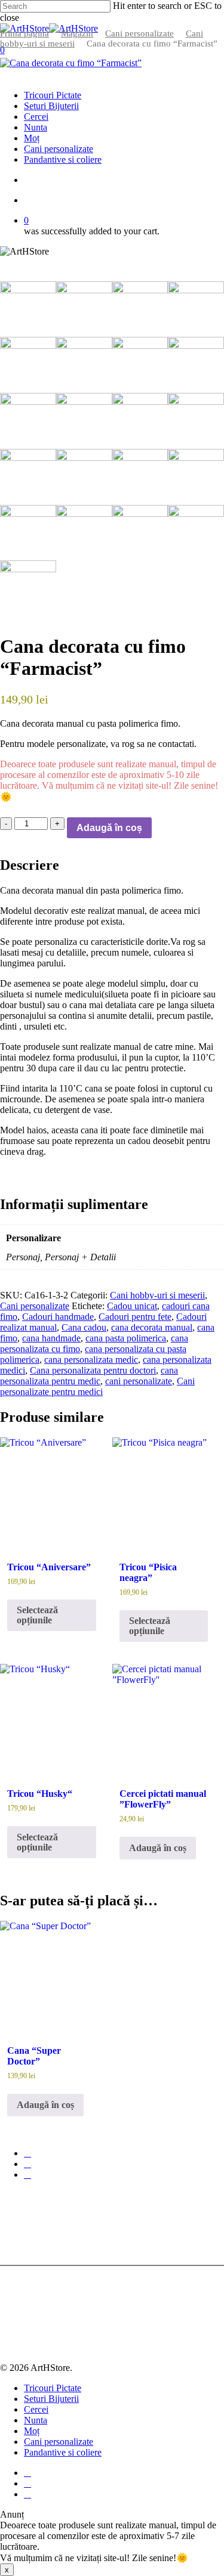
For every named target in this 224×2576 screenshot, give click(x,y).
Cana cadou (84, 1327)
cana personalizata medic (91, 1360)
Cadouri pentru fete (135, 1317)
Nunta (36, 2420)
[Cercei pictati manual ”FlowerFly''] (164, 1715)
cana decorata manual (152, 1327)
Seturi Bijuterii (51, 2399)
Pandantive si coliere (63, 2452)
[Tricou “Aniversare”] (52, 1489)
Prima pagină (24, 33)
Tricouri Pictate (53, 2388)
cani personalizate (139, 1381)
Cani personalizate (139, 33)
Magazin (77, 33)
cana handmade (51, 1338)
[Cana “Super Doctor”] (52, 1972)
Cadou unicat (132, 1306)
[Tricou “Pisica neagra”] (164, 1489)
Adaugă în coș (109, 828)
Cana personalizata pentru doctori (93, 1370)
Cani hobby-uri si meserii (157, 1295)
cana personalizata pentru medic (89, 1376)
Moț (32, 2431)
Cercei (36, 2409)
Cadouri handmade (58, 1317)
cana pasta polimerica (126, 1338)
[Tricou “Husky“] (52, 1715)
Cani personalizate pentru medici (97, 1386)
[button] (158, 1848)
